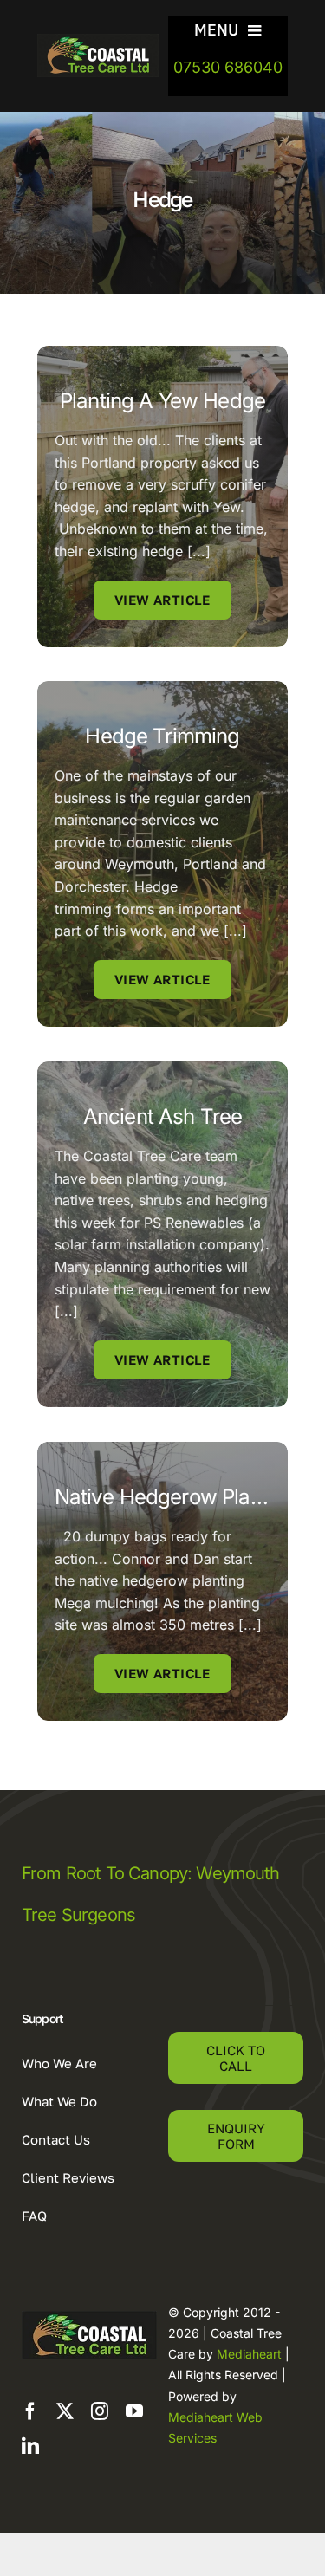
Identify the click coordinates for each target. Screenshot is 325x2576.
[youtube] (134, 2411)
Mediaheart (249, 2354)
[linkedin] (30, 2446)
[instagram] (100, 2411)
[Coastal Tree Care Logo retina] (98, 41)
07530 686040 (228, 67)
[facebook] (30, 2411)
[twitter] (65, 2411)
